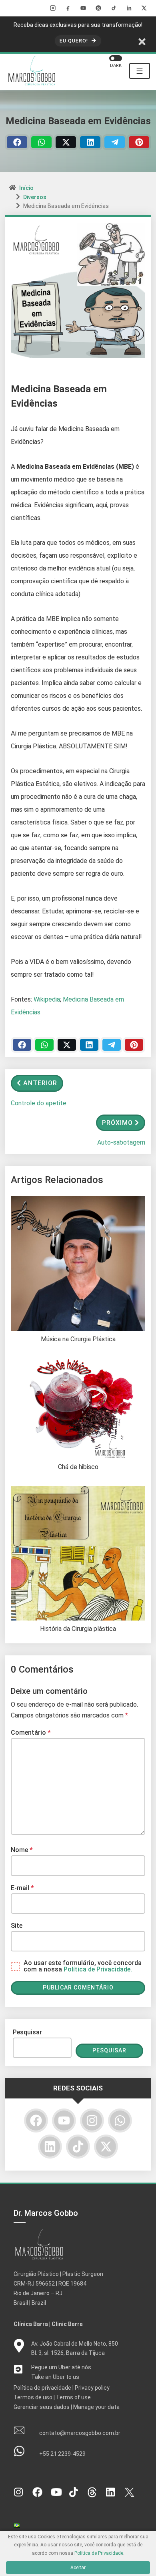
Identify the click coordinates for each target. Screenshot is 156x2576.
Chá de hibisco (78, 1467)
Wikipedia (47, 999)
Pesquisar (27, 2032)
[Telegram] (115, 142)
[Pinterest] (139, 142)
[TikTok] (114, 8)
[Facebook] (68, 8)
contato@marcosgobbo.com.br (80, 2433)
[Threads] (98, 8)
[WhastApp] (41, 142)
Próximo (117, 1123)
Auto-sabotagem (121, 1142)
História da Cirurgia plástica (78, 1629)
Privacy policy (92, 2388)
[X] (144, 8)
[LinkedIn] (129, 8)
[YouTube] (83, 8)
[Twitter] (66, 142)
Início (26, 188)
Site (17, 1926)
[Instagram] (53, 8)
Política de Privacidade (99, 2553)
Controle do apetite (39, 1103)
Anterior (40, 1083)
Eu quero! (75, 41)
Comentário (31, 1732)
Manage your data (96, 2407)
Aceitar (78, 2568)
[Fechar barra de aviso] (142, 41)
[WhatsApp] (120, 2120)
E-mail (22, 1888)
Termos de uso (33, 2397)
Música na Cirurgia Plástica (78, 1339)
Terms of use (73, 2397)
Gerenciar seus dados (42, 2407)
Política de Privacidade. (98, 1969)
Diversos (35, 197)
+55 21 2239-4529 (62, 2454)
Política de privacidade (42, 2388)
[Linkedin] (90, 142)
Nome (22, 1850)
